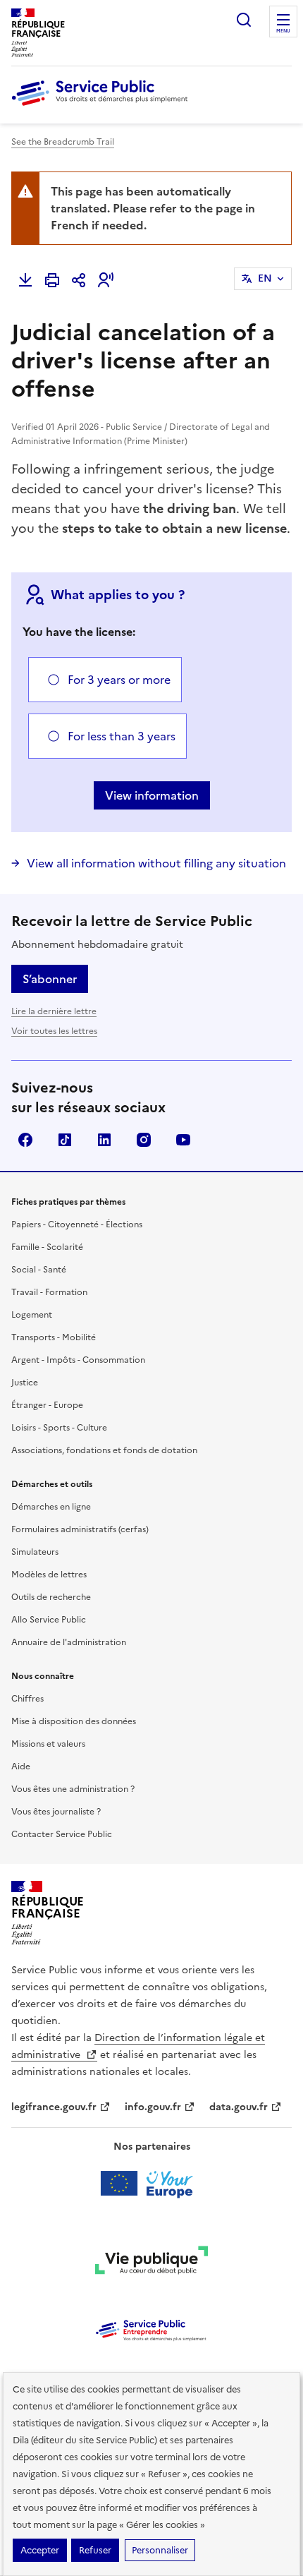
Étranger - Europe (47, 1405)
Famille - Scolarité (47, 1247)
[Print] (52, 280)
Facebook (25, 1140)
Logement (32, 1315)
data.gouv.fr (239, 2107)
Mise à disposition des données (74, 1721)
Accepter (40, 2550)
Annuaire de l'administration (69, 1642)
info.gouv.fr (153, 2107)
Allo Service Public (49, 1620)
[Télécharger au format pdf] (25, 280)
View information (152, 795)
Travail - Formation (49, 1292)
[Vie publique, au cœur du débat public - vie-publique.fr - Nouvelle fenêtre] (151, 2263)
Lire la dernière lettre (54, 1011)
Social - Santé (39, 1270)
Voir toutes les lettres (54, 1031)
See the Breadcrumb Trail (63, 142)
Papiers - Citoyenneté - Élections (77, 1224)
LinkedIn (104, 1140)
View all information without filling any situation (156, 863)
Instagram (144, 1140)
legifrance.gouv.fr (54, 2107)
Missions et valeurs (48, 1744)
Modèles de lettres (49, 1575)
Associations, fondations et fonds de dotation (104, 1450)
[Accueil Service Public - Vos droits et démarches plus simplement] (103, 107)
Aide (21, 1767)
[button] (106, 280)
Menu (283, 31)
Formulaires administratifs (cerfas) (80, 1529)
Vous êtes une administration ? (73, 1789)
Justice (25, 1383)
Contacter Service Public (62, 1834)
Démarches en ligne (51, 1507)
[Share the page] (79, 280)
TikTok (65, 1140)
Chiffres (27, 1699)
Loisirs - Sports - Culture (59, 1428)
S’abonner (50, 979)
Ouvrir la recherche (244, 20)
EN (265, 278)
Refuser (95, 2550)
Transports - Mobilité (54, 1337)
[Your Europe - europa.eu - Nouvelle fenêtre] (152, 2184)
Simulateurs (35, 1552)
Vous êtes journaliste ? (56, 1812)
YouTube (183, 1140)
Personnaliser (160, 2550)
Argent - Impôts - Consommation (78, 1360)
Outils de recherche (51, 1597)
